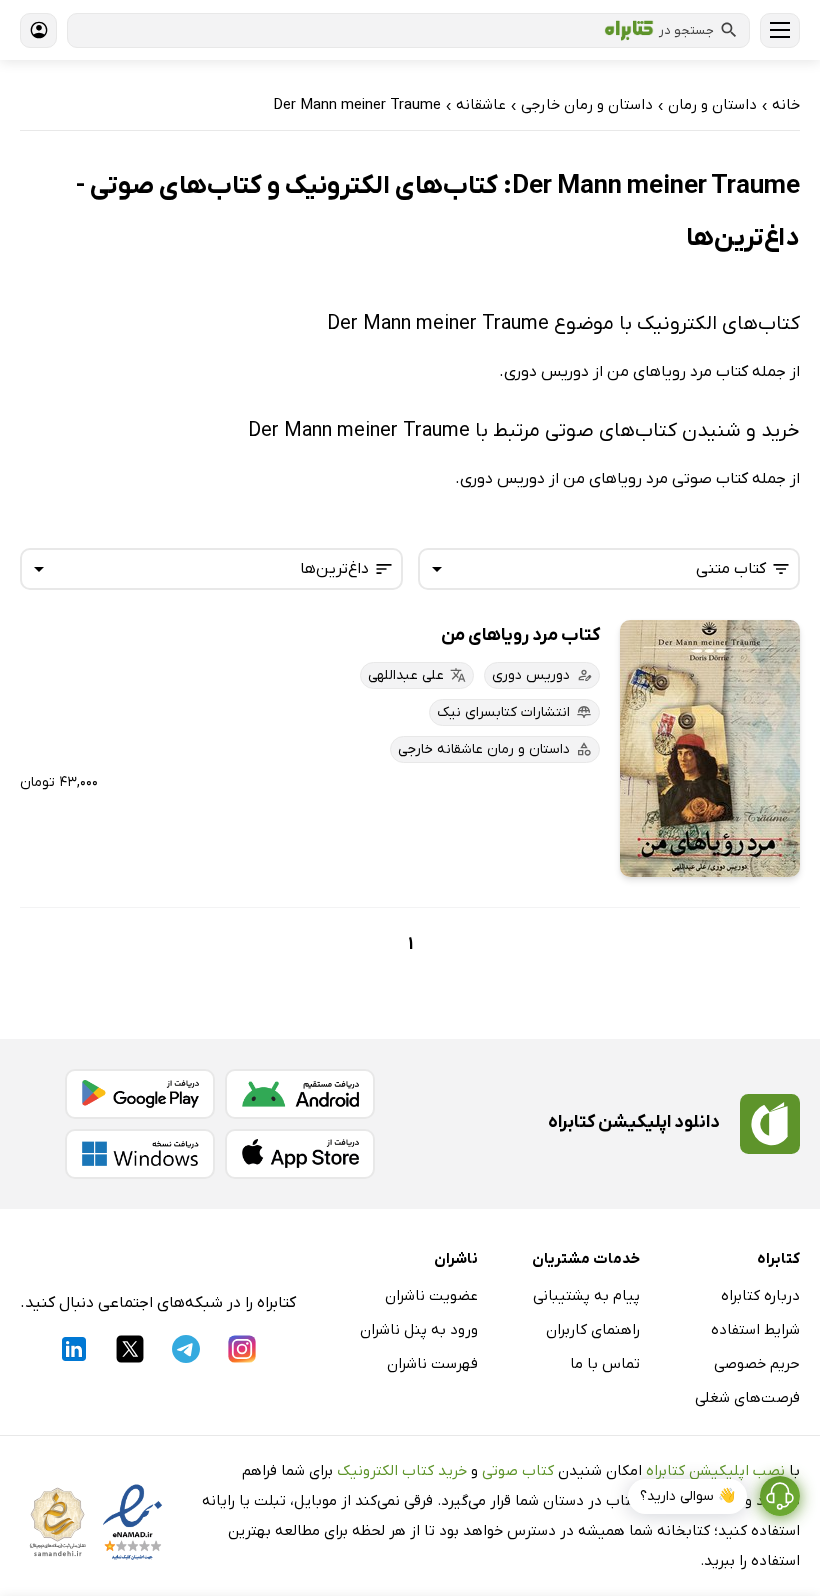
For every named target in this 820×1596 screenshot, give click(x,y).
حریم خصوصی (757, 1364)
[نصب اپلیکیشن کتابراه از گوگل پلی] (140, 1094)
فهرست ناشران (432, 1364)
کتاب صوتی (518, 1471)
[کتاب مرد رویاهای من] (710, 748)
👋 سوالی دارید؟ (687, 1496)
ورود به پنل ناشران (419, 1330)
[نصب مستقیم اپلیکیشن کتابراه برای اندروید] (300, 1094)
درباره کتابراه (760, 1296)
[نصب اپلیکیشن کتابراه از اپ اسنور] (300, 1154)
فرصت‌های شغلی (747, 1398)
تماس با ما (605, 1364)
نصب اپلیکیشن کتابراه (715, 1471)
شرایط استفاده (755, 1330)
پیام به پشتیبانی (586, 1296)
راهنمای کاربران (593, 1330)
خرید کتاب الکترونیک (402, 1471)
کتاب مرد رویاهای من (520, 635)
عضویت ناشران (431, 1296)
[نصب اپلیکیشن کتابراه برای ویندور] (140, 1154)
